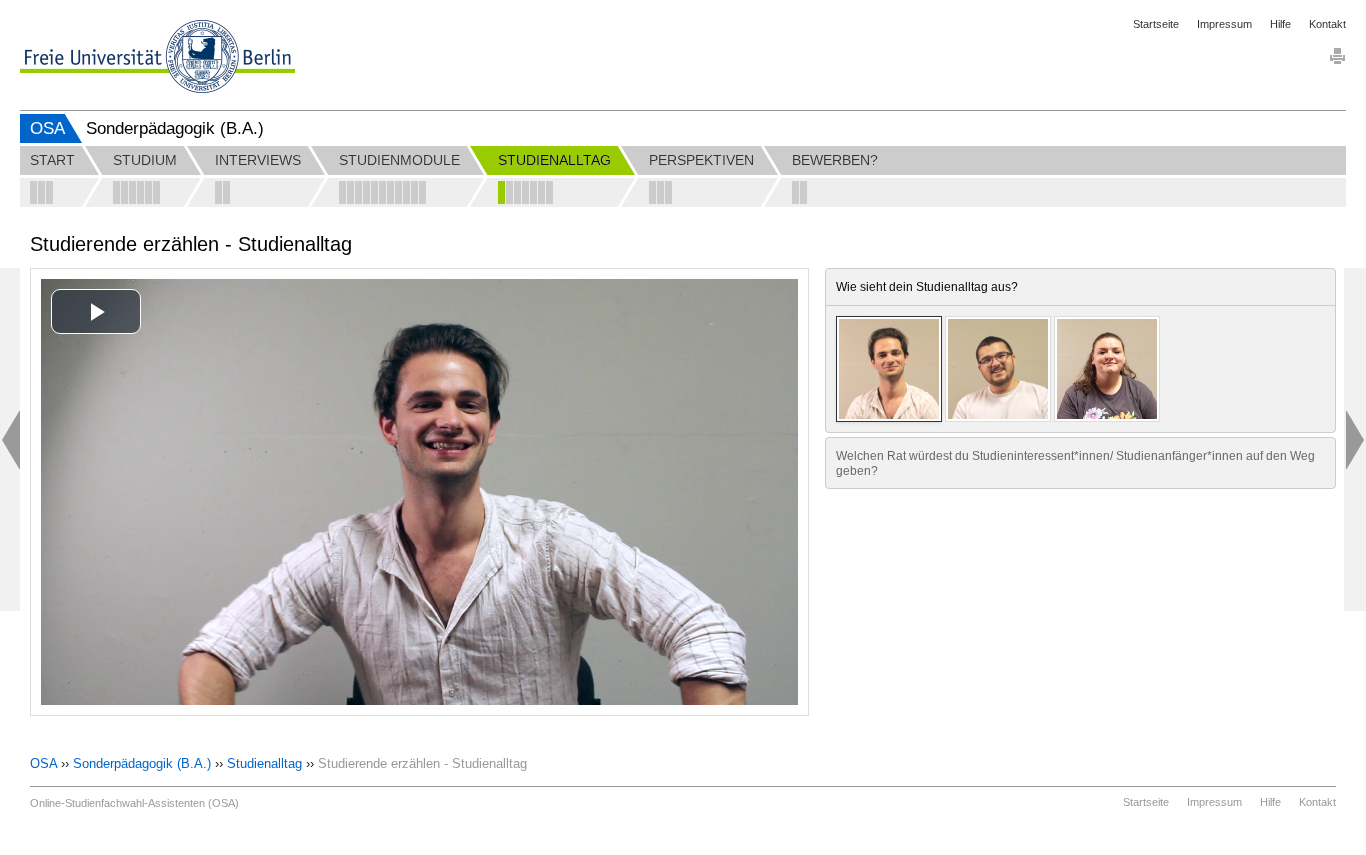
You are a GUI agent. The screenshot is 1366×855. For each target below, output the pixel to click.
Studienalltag (264, 763)
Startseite (1156, 24)
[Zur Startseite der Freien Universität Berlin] (157, 56)
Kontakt (1327, 24)
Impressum (1224, 24)
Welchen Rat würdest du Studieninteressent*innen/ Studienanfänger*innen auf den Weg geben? (1075, 463)
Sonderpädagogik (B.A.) (142, 763)
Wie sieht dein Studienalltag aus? (927, 286)
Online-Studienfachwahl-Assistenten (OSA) (134, 803)
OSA (47, 128)
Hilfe (1280, 24)
